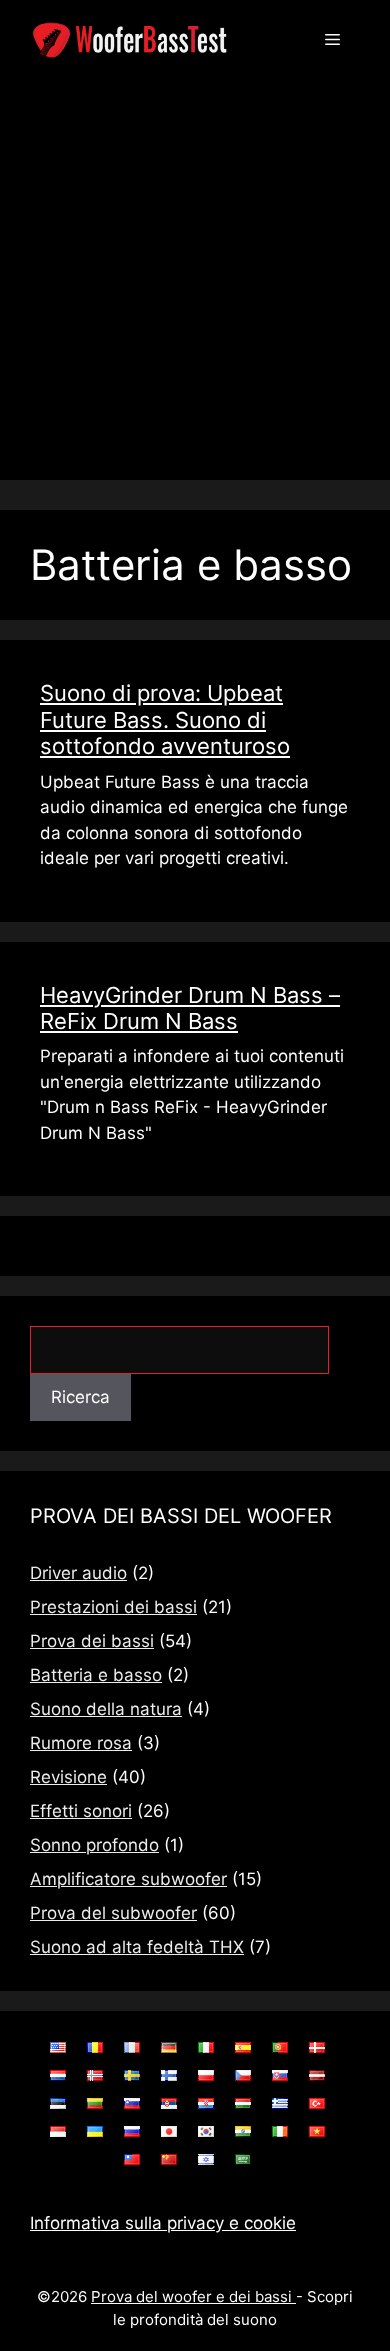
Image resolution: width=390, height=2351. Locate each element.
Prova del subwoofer (113, 1913)
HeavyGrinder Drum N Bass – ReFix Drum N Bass (190, 1008)
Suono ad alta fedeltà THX (137, 1947)
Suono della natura (106, 1709)
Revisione (68, 1777)
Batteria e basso (96, 1675)
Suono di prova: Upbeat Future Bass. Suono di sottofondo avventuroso (165, 719)
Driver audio (78, 1573)
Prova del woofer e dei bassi (193, 2296)
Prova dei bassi (92, 1641)
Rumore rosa (81, 1743)
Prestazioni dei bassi (113, 1607)
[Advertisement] (195, 285)
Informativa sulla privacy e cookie (163, 2223)
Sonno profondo (94, 1845)
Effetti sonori (81, 1811)
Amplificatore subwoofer (128, 1879)
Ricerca (80, 1397)
